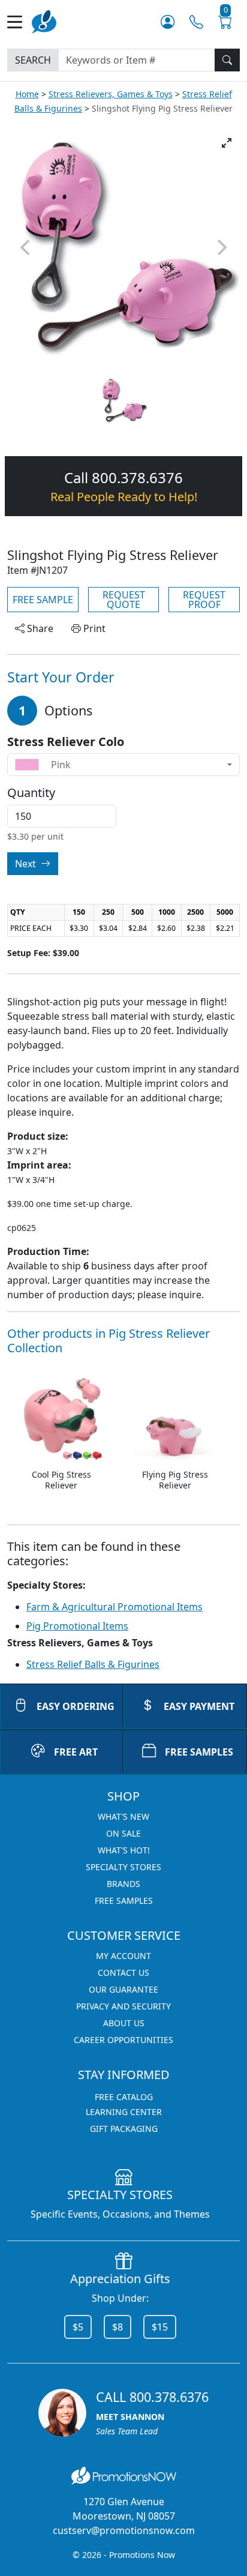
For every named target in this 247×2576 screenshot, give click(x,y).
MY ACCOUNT (123, 1956)
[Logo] (44, 21)
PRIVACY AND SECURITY (123, 2006)
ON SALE (123, 1833)
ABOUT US (124, 2023)
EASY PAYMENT (199, 1706)
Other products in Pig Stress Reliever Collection (109, 1341)
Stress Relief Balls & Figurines (93, 1664)
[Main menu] (19, 22)
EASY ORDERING (76, 1706)
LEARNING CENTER (124, 2112)
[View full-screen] (227, 143)
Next (27, 864)
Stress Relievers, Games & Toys (111, 94)
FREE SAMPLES (199, 1752)
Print (93, 628)
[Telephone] (196, 22)
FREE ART (76, 1752)
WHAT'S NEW (123, 1816)
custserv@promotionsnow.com (124, 2530)
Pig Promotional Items (77, 1626)
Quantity (31, 793)
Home (27, 94)
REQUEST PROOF (204, 600)
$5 (78, 2327)
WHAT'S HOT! (124, 1850)
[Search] (227, 60)
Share (39, 628)
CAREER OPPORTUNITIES (123, 2040)
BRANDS (123, 1884)
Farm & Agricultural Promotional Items (115, 1607)
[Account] (168, 22)
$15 (160, 2327)
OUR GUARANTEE (123, 1989)
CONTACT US (123, 1973)
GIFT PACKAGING (124, 2129)
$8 (118, 2327)
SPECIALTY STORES (123, 1867)
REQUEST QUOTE (124, 600)
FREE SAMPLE (43, 600)
